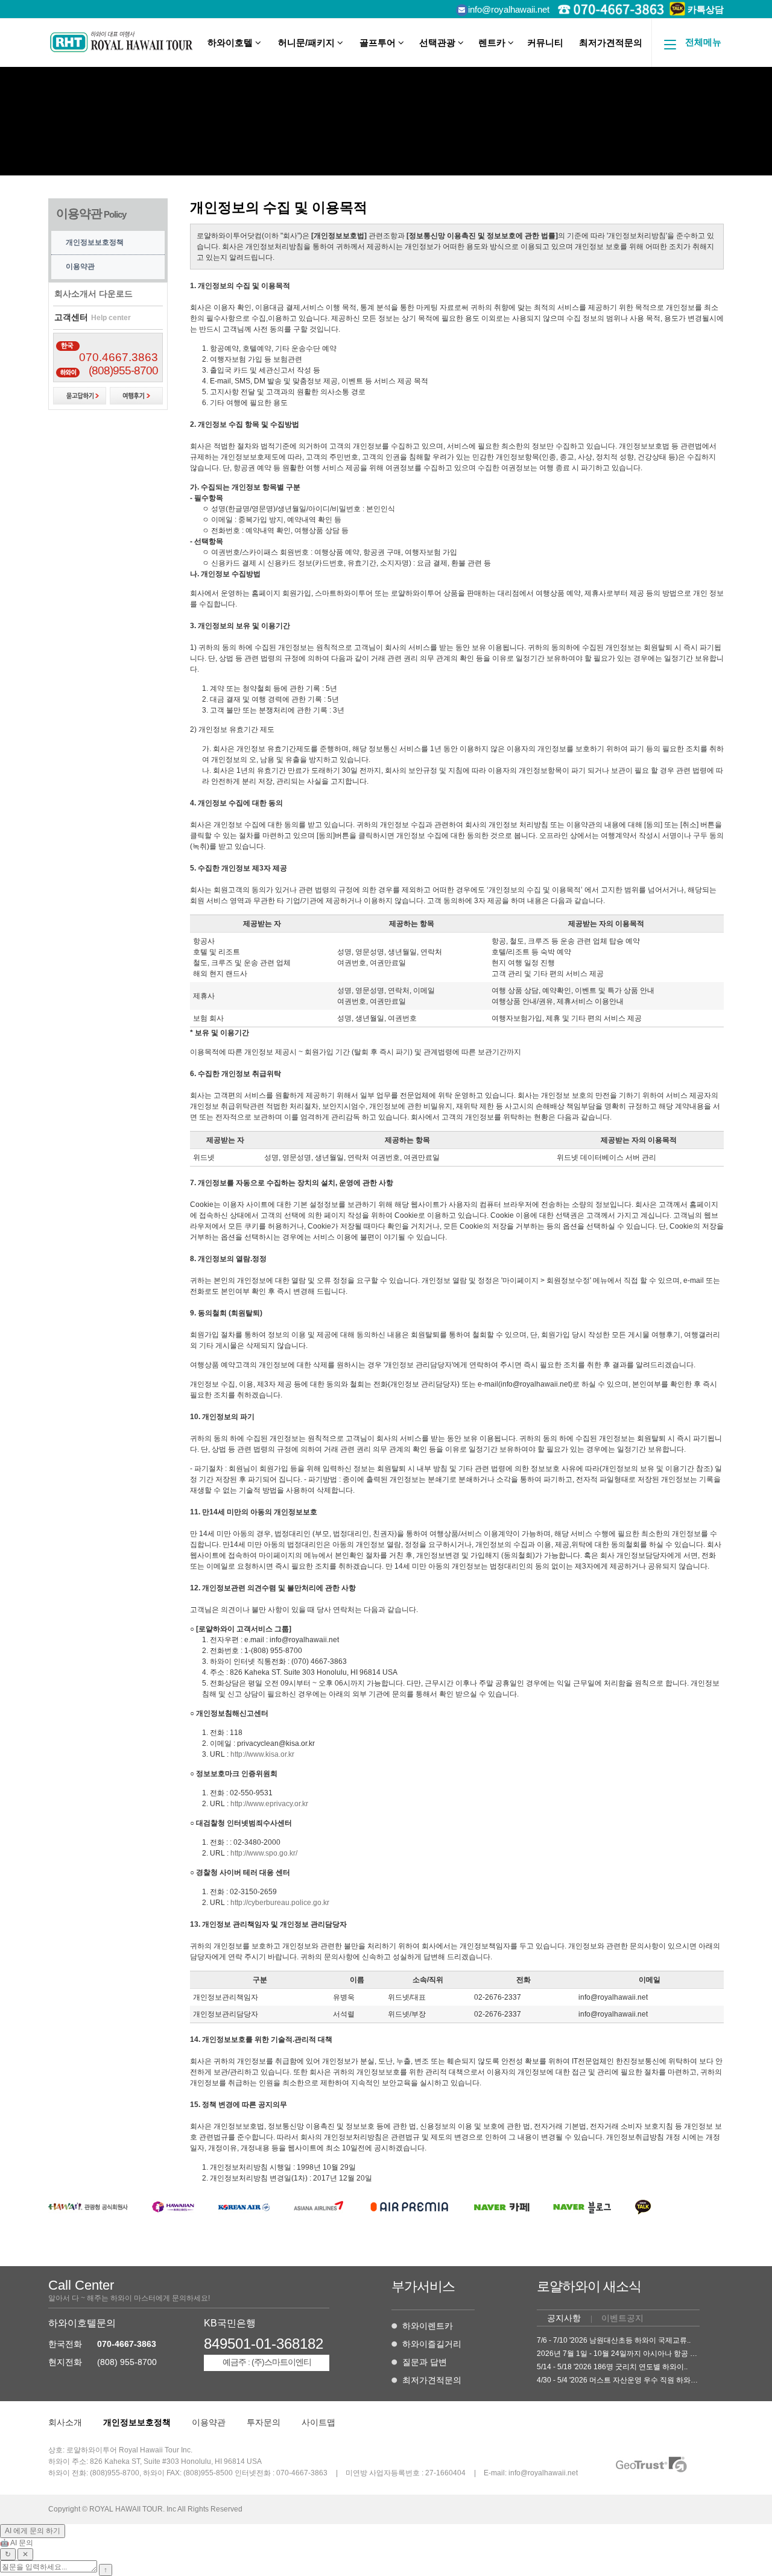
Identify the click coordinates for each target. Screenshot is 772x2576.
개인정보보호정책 (95, 242)
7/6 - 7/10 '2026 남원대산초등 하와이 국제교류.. (614, 2340)
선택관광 (438, 43)
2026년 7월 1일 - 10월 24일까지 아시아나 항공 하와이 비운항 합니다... (650, 2354)
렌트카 (493, 43)
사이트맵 (318, 2422)
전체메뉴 (703, 42)
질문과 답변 (425, 2362)
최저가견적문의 (611, 43)
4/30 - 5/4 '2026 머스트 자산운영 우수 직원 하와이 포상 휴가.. (635, 2380)
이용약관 (80, 266)
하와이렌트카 (428, 2326)
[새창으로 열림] (88, 2211)
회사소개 (65, 2422)
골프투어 (379, 43)
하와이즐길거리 (432, 2344)
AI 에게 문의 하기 (33, 2531)
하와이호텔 (231, 43)
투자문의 (264, 2422)
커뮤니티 (545, 43)
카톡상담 (704, 9)
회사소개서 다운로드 (93, 294)
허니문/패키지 (308, 43)
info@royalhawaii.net (509, 9)
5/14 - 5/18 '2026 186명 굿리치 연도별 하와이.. (612, 2367)
